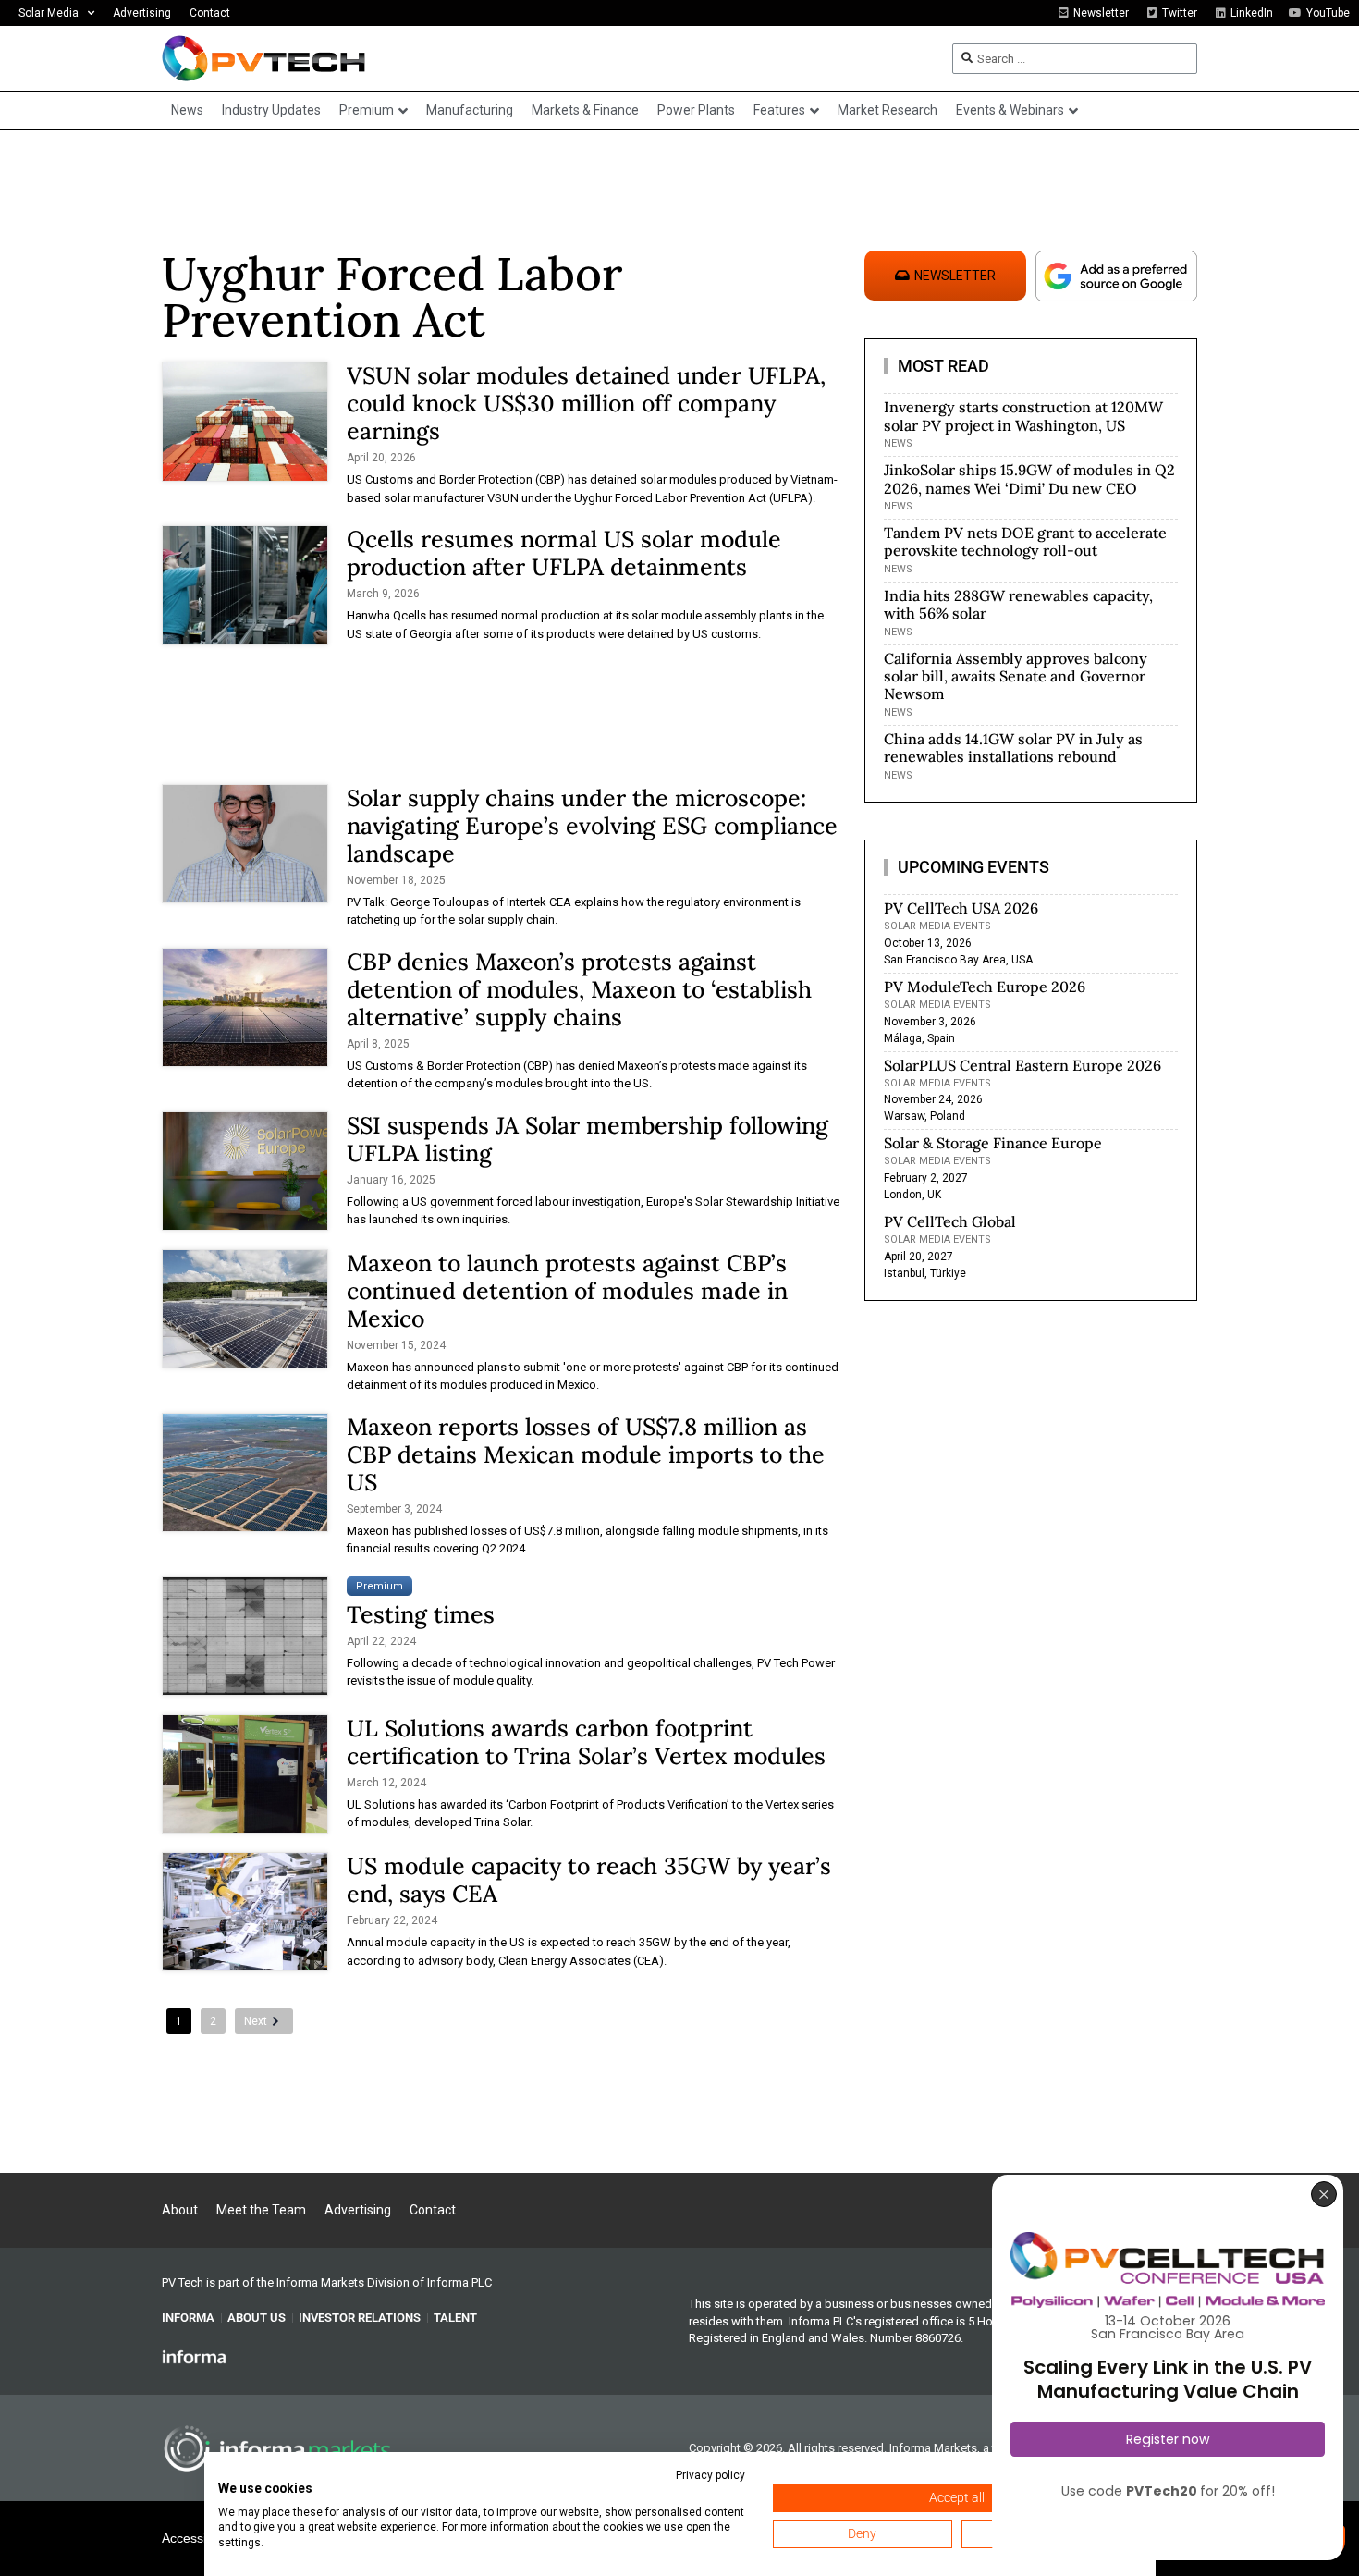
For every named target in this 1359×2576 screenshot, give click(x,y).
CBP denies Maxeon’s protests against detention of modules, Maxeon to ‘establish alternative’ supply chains (579, 989)
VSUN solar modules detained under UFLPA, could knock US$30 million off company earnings (586, 403)
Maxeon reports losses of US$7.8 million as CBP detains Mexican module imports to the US (586, 1454)
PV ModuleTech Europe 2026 (985, 987)
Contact (210, 13)
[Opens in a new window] (194, 2356)
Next (256, 2021)
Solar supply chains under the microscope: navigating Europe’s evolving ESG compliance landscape (592, 826)
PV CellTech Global (950, 1221)
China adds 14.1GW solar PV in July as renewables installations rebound (1013, 748)
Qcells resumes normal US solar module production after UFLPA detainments (564, 553)
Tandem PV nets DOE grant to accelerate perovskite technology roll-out (1025, 541)
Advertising (142, 13)
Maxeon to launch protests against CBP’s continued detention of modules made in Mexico (567, 1291)
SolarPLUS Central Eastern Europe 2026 (1022, 1065)
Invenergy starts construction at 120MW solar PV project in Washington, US (1023, 416)
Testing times (421, 1614)
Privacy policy (710, 2475)
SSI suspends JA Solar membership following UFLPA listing (588, 1139)
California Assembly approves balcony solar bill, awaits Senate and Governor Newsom (1016, 676)
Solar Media (49, 13)
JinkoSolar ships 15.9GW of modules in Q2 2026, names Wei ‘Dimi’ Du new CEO (1029, 478)
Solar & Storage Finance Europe (993, 1143)
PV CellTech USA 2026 (961, 908)
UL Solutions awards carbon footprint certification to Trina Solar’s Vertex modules (586, 1742)
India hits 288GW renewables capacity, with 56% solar (1018, 604)
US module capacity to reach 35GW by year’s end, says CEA (589, 1880)
